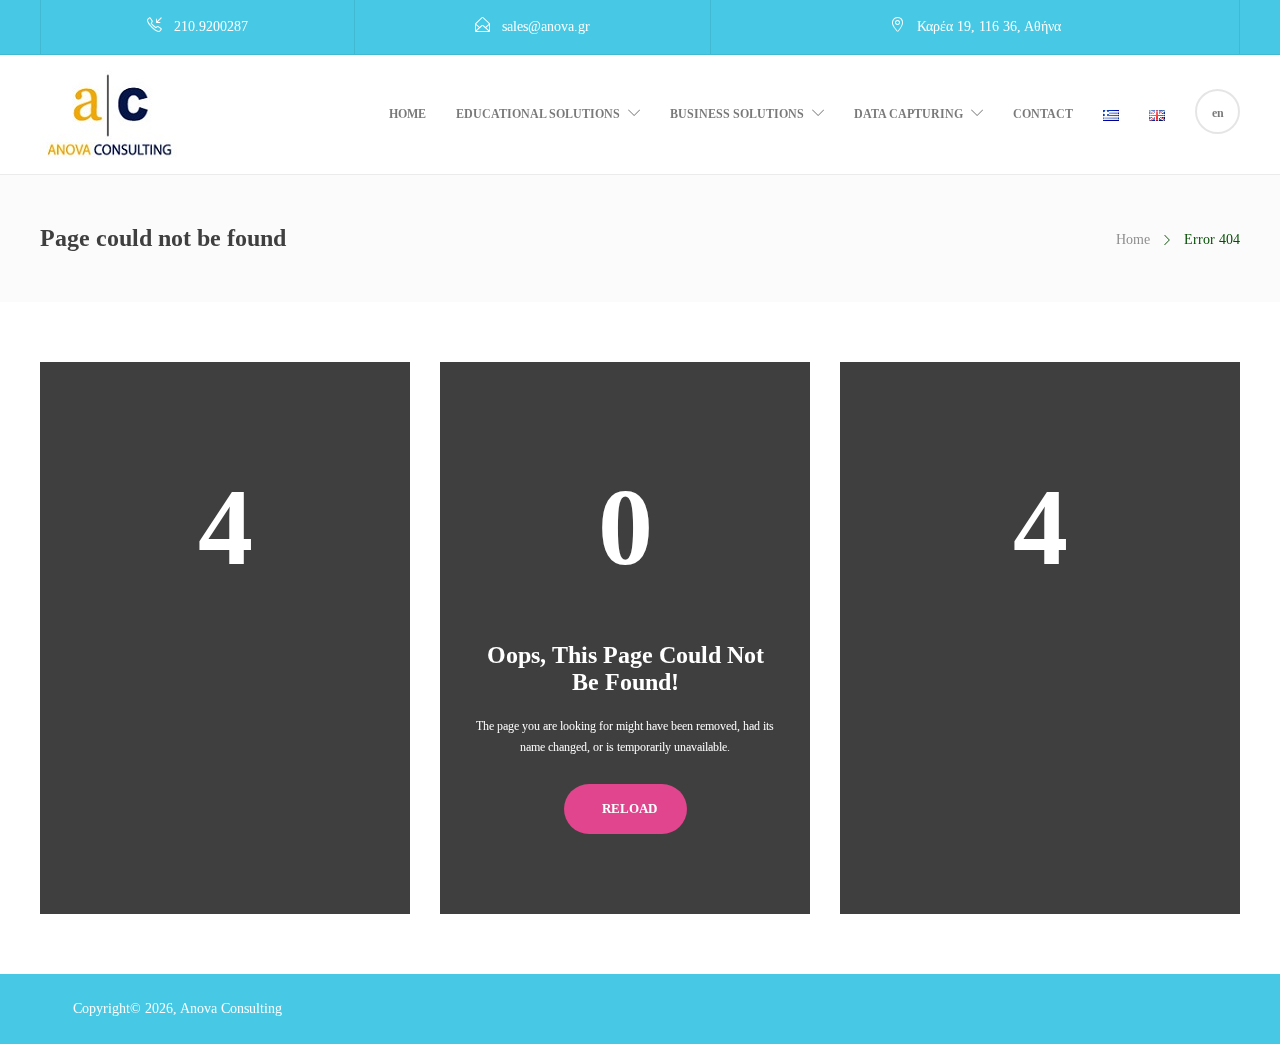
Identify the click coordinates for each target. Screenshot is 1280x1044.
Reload (629, 808)
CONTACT (1043, 114)
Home (1133, 239)
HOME (407, 114)
